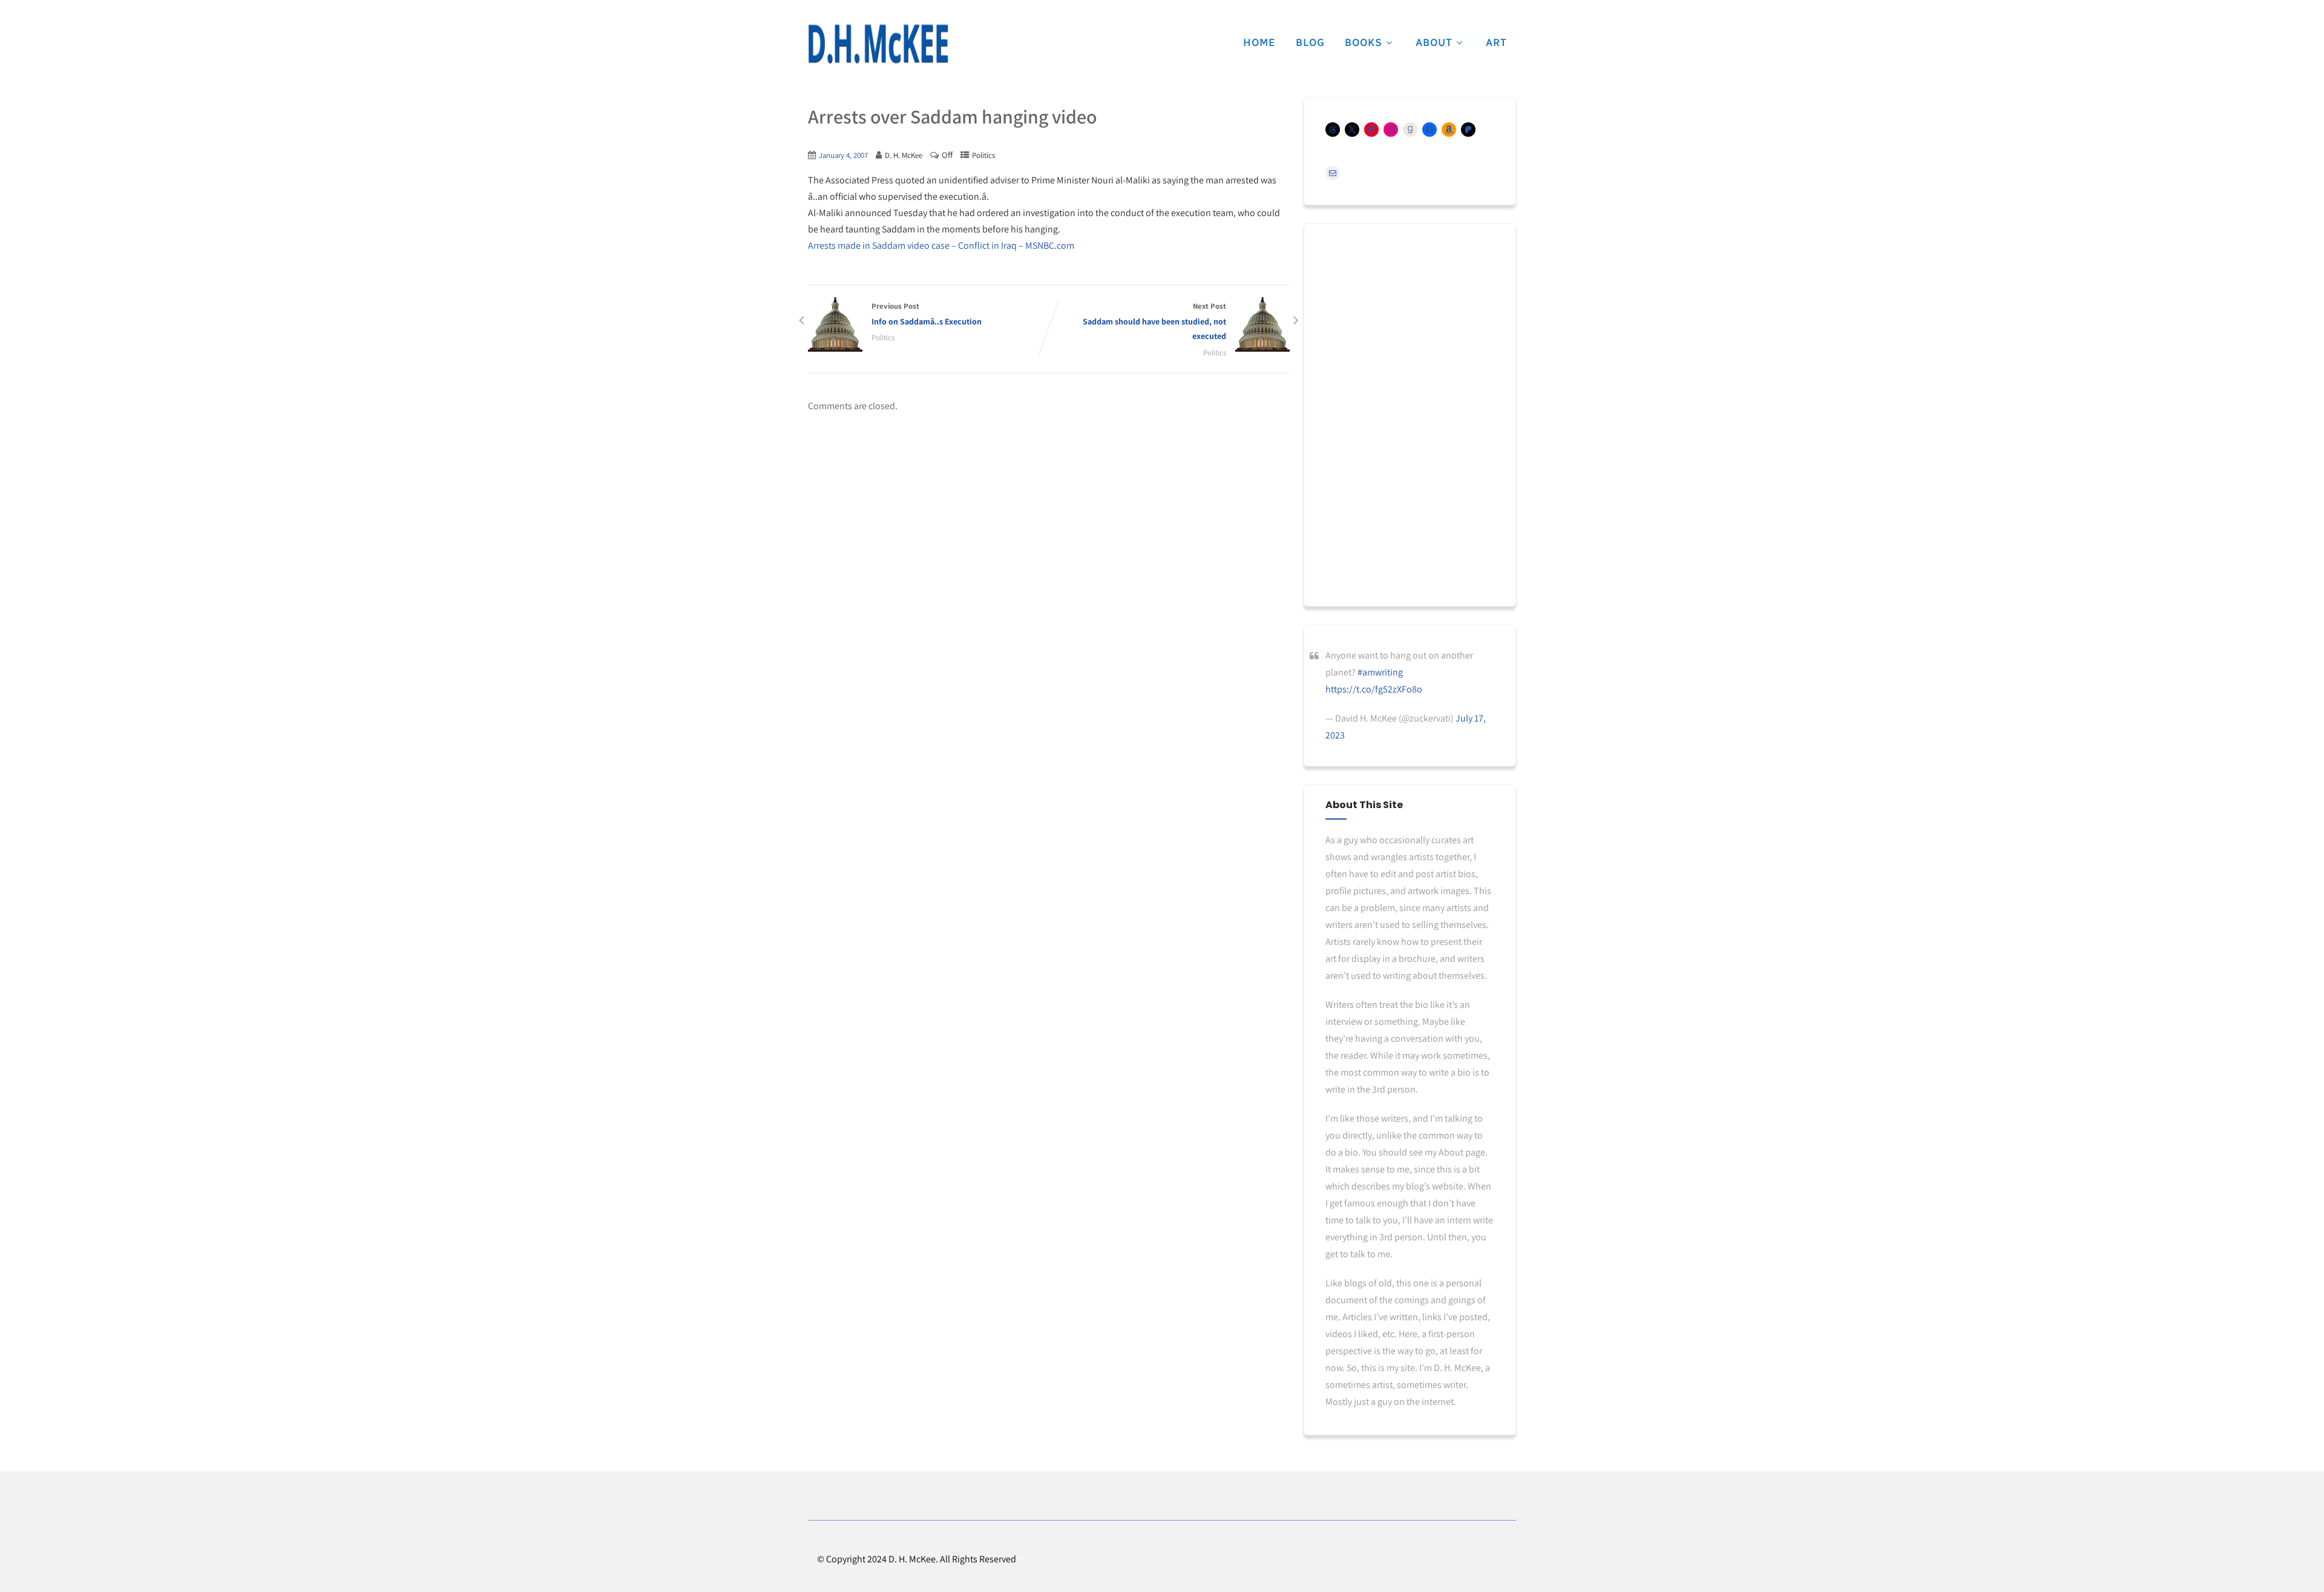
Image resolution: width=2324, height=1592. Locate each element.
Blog (1310, 42)
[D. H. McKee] (878, 44)
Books (1364, 42)
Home (1259, 42)
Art (1496, 42)
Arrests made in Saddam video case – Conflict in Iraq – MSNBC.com (941, 245)
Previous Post (927, 314)
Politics (983, 155)
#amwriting (1380, 672)
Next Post (1154, 321)
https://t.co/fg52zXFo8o (1374, 689)
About (1434, 42)
